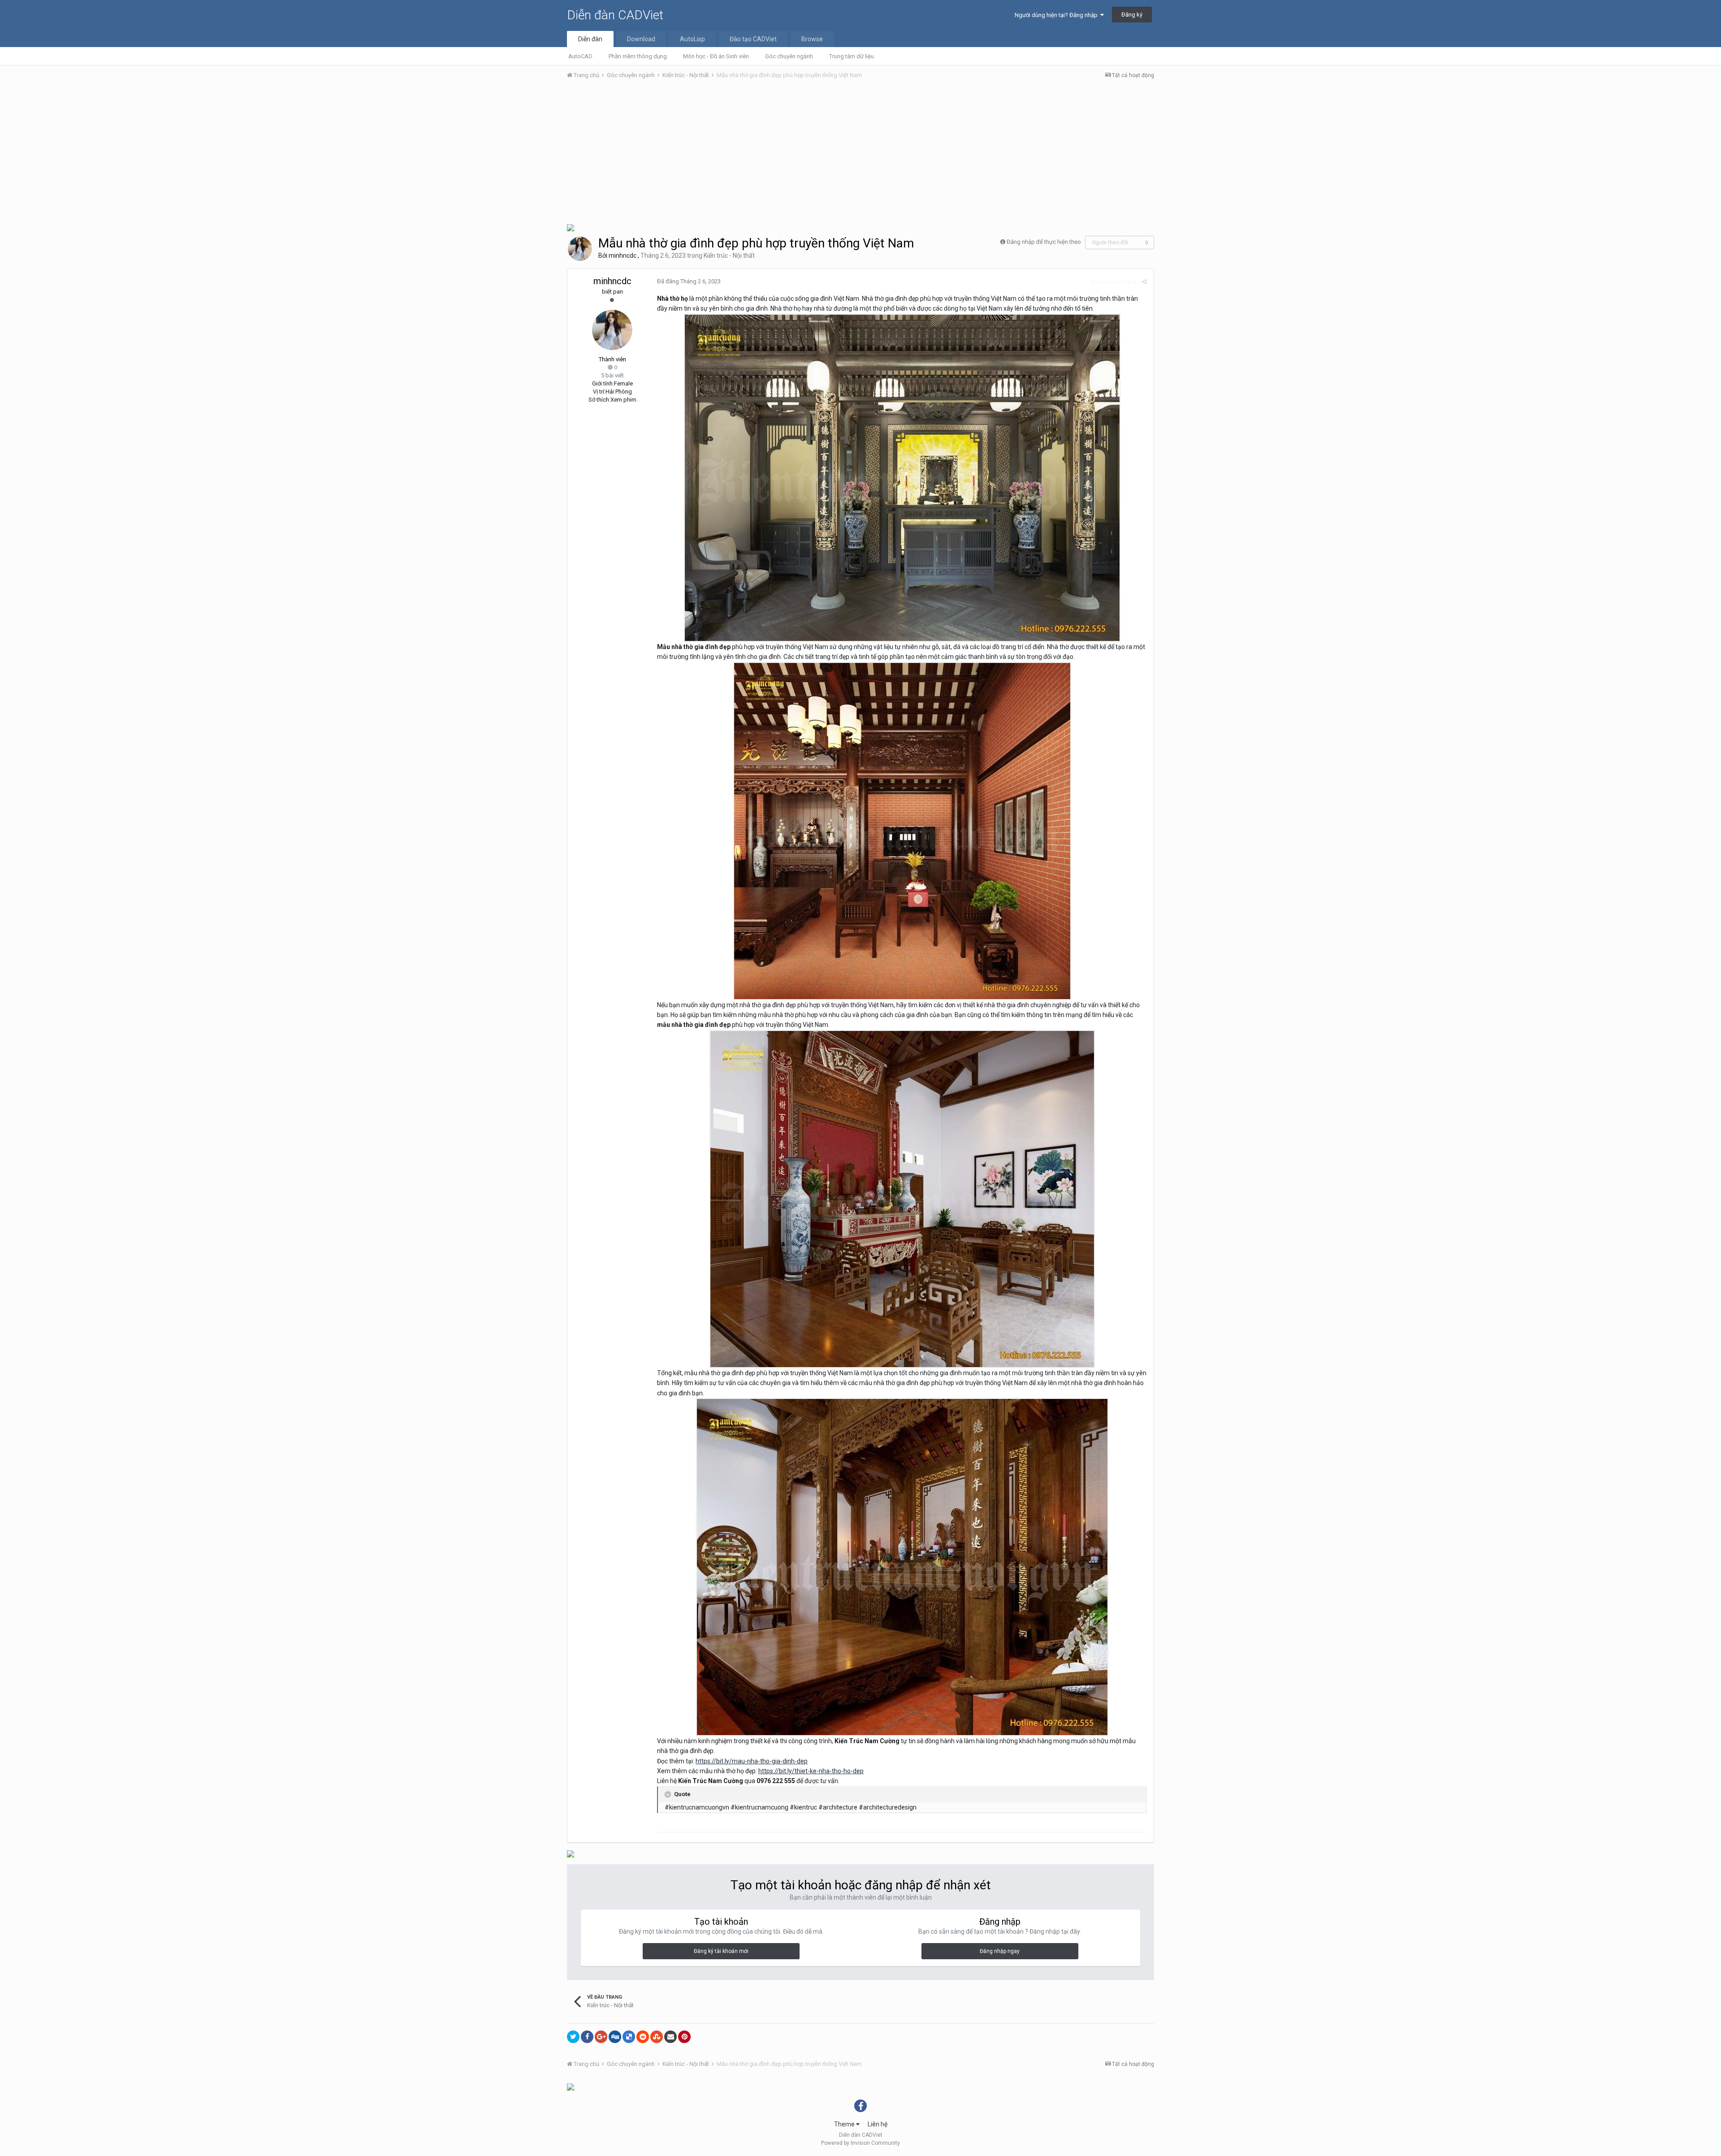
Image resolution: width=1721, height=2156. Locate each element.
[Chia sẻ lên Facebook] (587, 2037)
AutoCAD (580, 56)
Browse (812, 39)
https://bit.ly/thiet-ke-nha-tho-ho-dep (811, 1771)
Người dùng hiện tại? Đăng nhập (1057, 15)
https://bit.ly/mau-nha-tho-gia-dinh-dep (752, 1761)
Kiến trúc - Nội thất (729, 255)
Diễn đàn (590, 39)
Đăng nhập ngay (1000, 1951)
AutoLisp (692, 39)
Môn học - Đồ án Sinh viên (716, 56)
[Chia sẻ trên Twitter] (573, 2037)
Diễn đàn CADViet (615, 15)
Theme (845, 2124)
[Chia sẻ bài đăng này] (1144, 282)
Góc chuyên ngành (789, 56)
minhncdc (623, 255)
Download (641, 39)
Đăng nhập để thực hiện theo (1044, 242)
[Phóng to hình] (902, 477)
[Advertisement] (860, 154)
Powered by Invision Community (860, 2143)
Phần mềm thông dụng (638, 56)
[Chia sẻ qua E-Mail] (670, 2037)
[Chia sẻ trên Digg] (615, 2037)
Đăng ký (1132, 15)
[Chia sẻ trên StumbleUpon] (657, 2037)
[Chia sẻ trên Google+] (601, 2037)
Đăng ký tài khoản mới (721, 1951)
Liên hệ (878, 2124)
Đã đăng (689, 281)
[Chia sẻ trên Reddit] (643, 2037)
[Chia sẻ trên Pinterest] (684, 2037)
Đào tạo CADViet (753, 39)
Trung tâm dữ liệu (852, 56)
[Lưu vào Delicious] (629, 2037)
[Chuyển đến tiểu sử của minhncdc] (580, 249)
